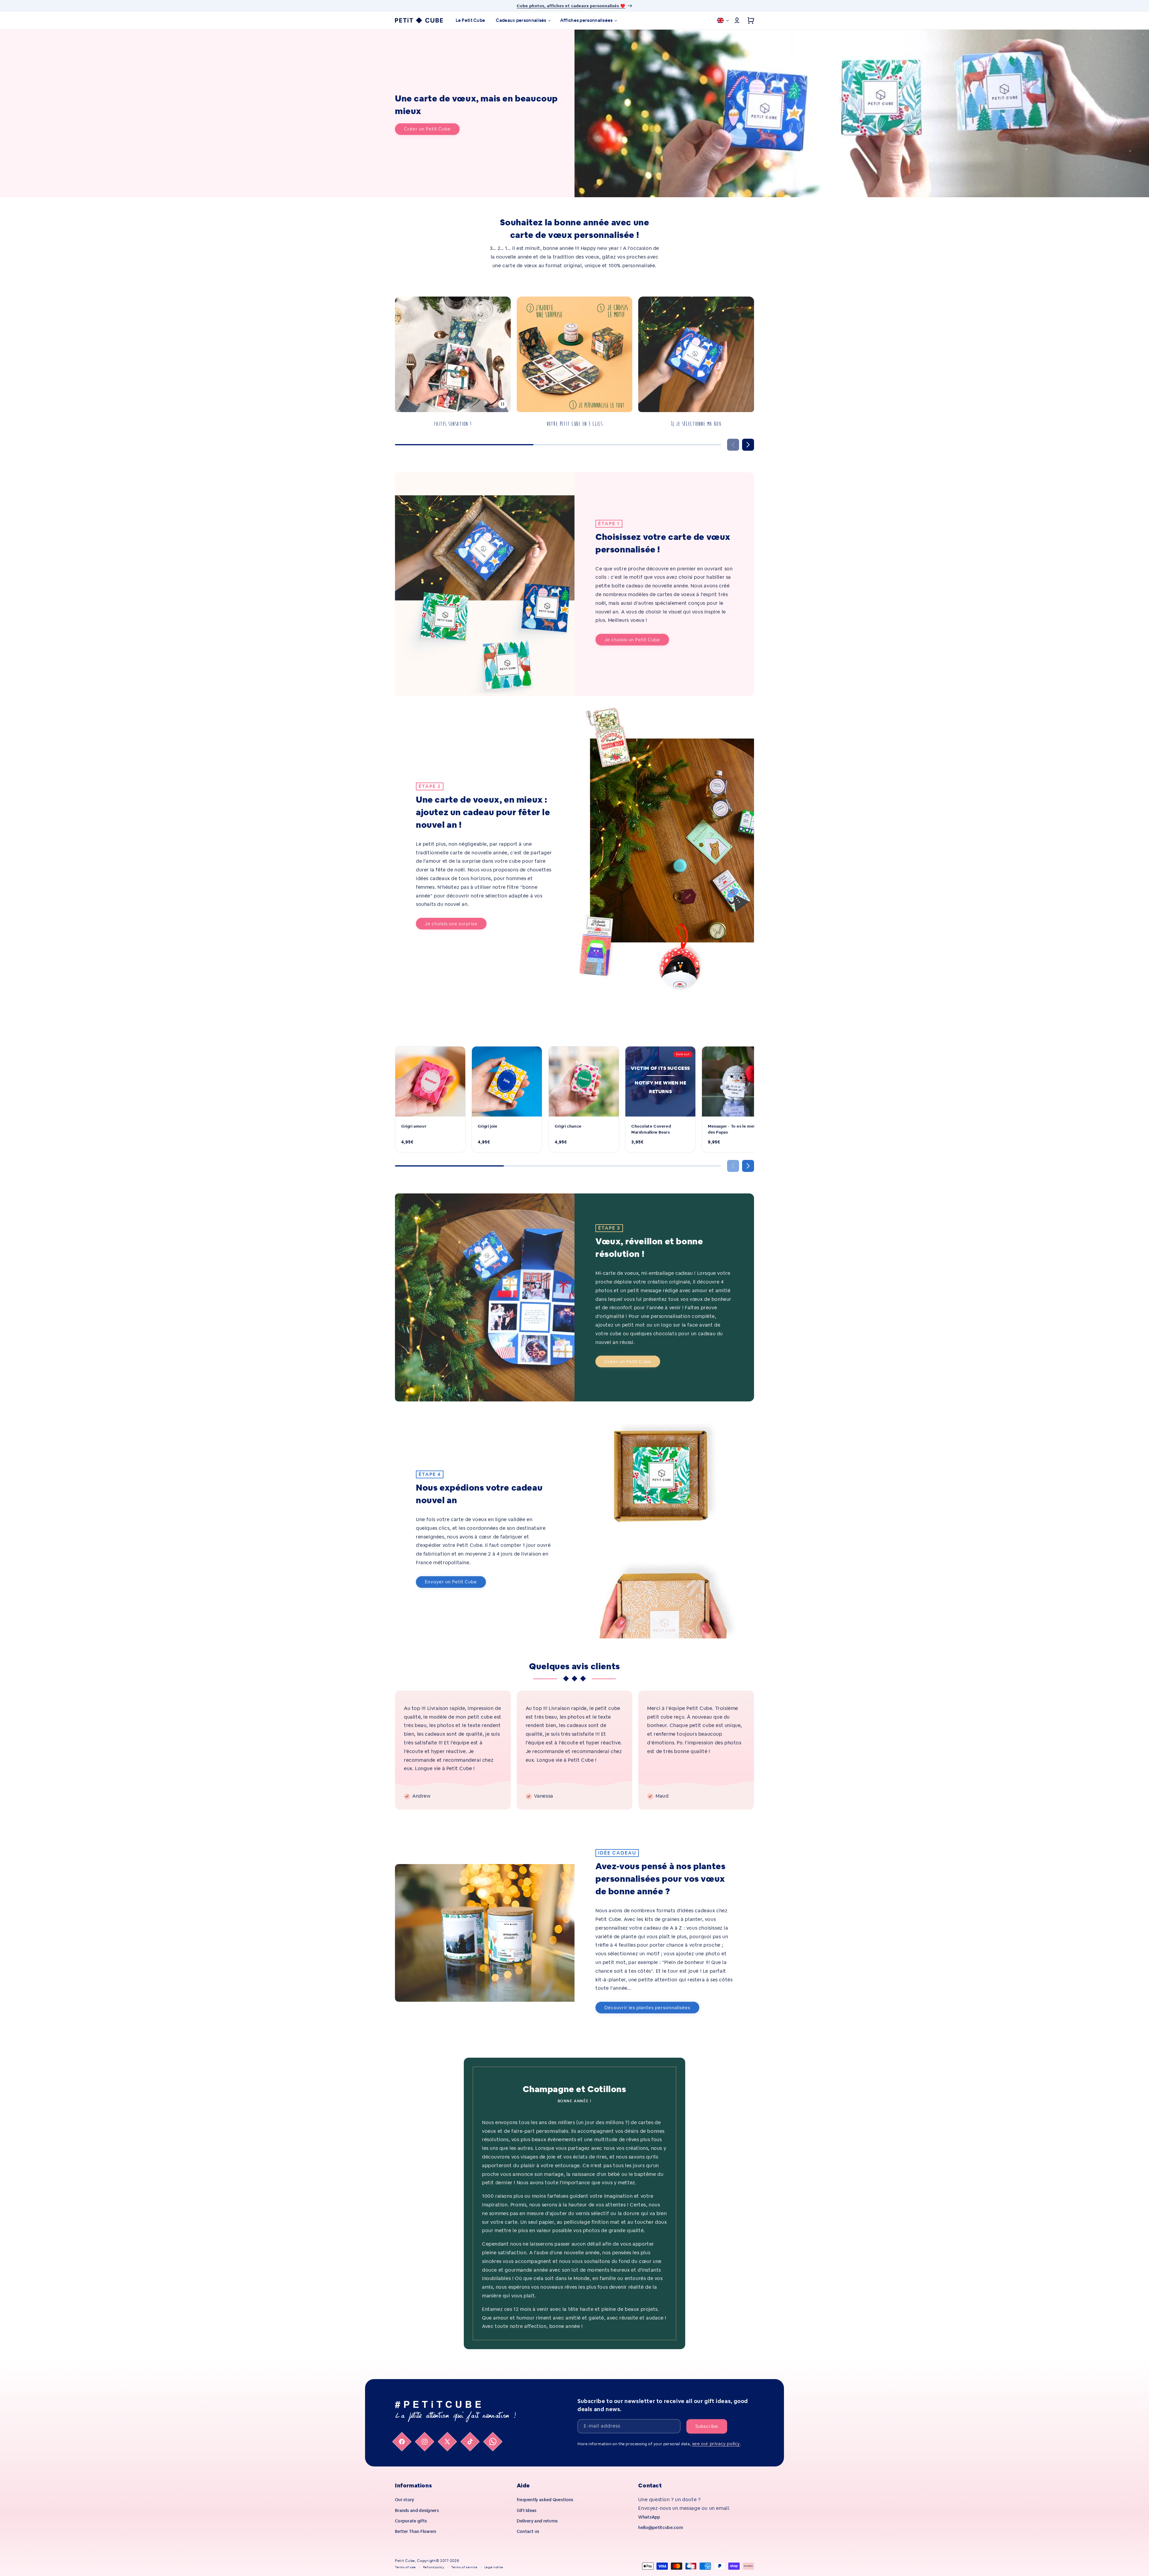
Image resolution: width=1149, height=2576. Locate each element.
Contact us (528, 2531)
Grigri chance (568, 1126)
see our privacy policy (716, 2444)
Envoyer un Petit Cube (451, 1582)
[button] (522, 20)
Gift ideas (527, 2510)
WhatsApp (649, 2517)
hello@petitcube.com (661, 2528)
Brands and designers (417, 2510)
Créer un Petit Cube (427, 129)
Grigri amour (414, 1126)
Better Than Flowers (416, 2531)
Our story (405, 2500)
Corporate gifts (411, 2521)
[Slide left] (733, 445)
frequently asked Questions (545, 2500)
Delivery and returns (537, 2521)
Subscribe (707, 2426)
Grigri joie (488, 1126)
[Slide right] (748, 445)
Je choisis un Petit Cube (632, 640)
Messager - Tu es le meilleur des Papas (736, 1129)
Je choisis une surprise (451, 924)
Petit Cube (405, 2561)
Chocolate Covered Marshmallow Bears (651, 1129)
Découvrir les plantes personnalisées (647, 2008)
